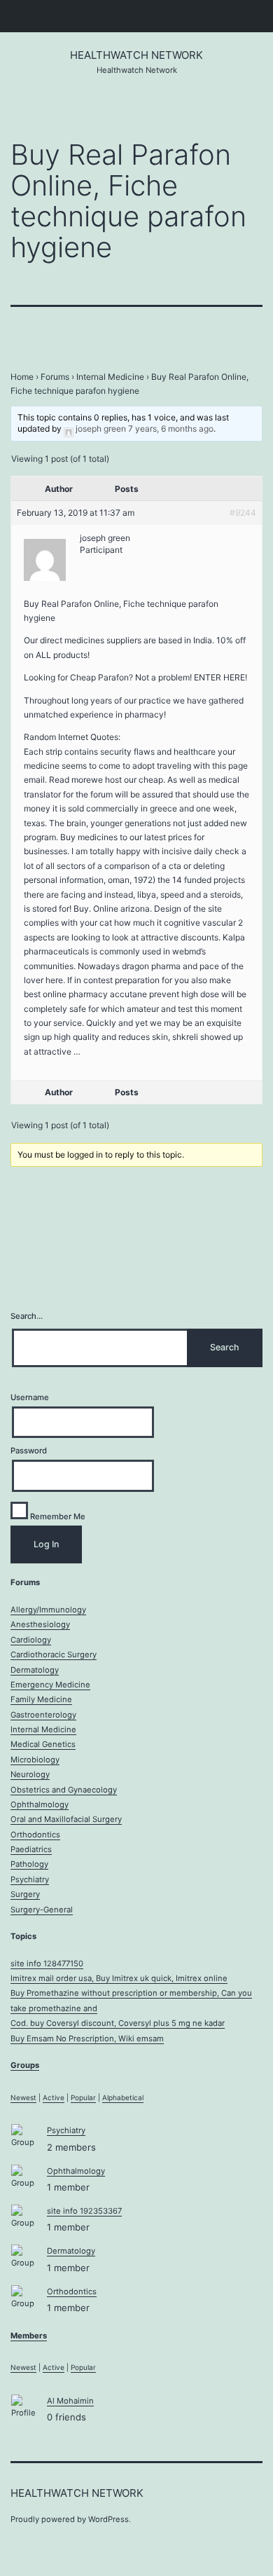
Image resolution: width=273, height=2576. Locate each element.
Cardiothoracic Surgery (54, 1654)
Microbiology (35, 1760)
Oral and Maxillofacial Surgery (66, 1819)
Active (54, 2097)
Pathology (29, 1864)
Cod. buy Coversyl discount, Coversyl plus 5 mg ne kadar (118, 2023)
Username (30, 1397)
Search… (27, 1316)
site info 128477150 (47, 1964)
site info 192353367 (84, 2211)
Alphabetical (123, 2097)
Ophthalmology (40, 1804)
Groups (25, 2065)
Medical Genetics (43, 1744)
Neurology (30, 1774)
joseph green (101, 429)
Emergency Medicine (50, 1685)
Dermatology (35, 1670)
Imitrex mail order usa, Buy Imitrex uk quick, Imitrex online (119, 1978)
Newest (23, 2097)
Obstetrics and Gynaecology (64, 1790)
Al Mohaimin (70, 2401)
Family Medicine (41, 1699)
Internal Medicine (110, 377)
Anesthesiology (40, 1624)
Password (29, 1451)
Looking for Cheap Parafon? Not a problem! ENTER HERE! (135, 677)
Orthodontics (35, 1835)
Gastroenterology (43, 1715)
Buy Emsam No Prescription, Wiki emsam (87, 2039)
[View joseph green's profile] (69, 429)
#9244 (243, 513)
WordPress (108, 2519)
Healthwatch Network (136, 55)
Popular (83, 2097)
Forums (55, 377)
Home (22, 377)
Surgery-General (42, 1910)
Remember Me (57, 1516)
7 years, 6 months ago (171, 429)
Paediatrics (31, 1849)
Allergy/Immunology (48, 1610)
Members (29, 2336)
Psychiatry (30, 1879)
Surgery (25, 1894)
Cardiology (31, 1640)
